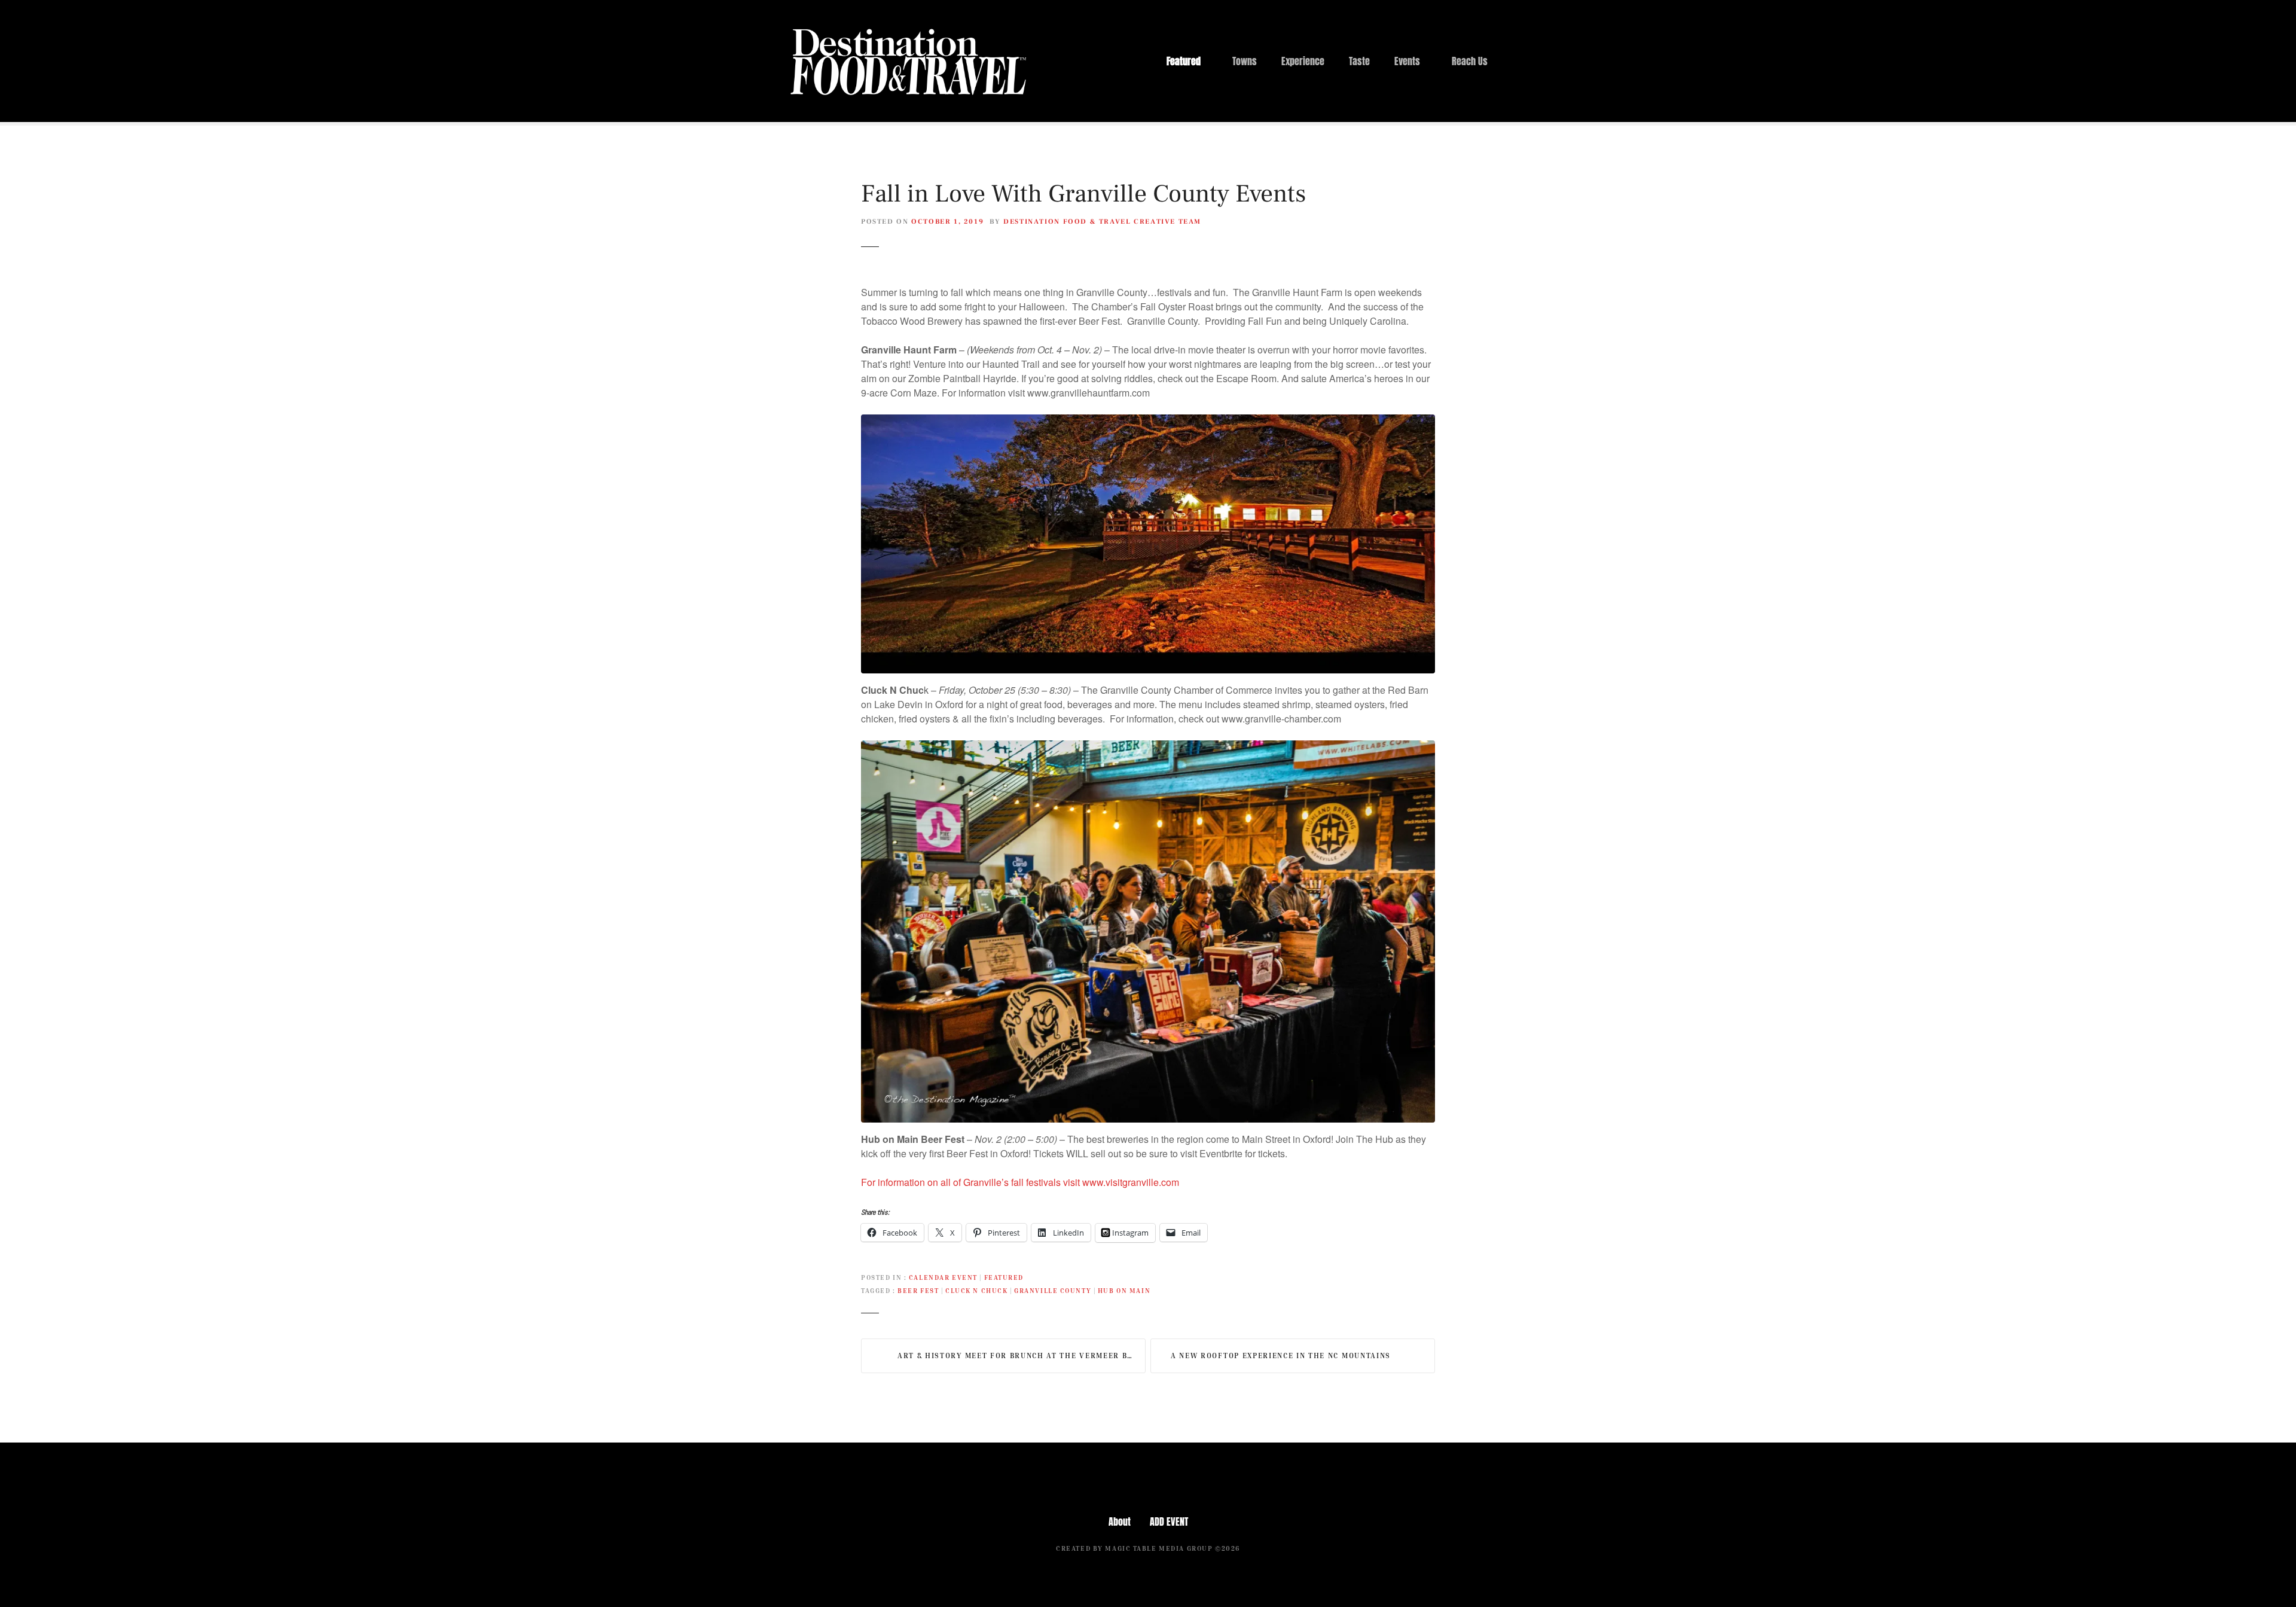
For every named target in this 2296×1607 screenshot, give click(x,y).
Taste (1359, 61)
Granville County (1053, 1290)
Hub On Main (1124, 1290)
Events (1407, 61)
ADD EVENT (1169, 1521)
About (1120, 1521)
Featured (1184, 61)
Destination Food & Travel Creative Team (1102, 222)
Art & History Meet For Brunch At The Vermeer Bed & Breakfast (1022, 1356)
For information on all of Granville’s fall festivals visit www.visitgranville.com (1020, 1182)
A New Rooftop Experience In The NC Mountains (1281, 1356)
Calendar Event (943, 1277)
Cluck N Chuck (976, 1290)
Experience (1303, 61)
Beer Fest (918, 1290)
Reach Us (1470, 61)
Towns (1245, 61)
